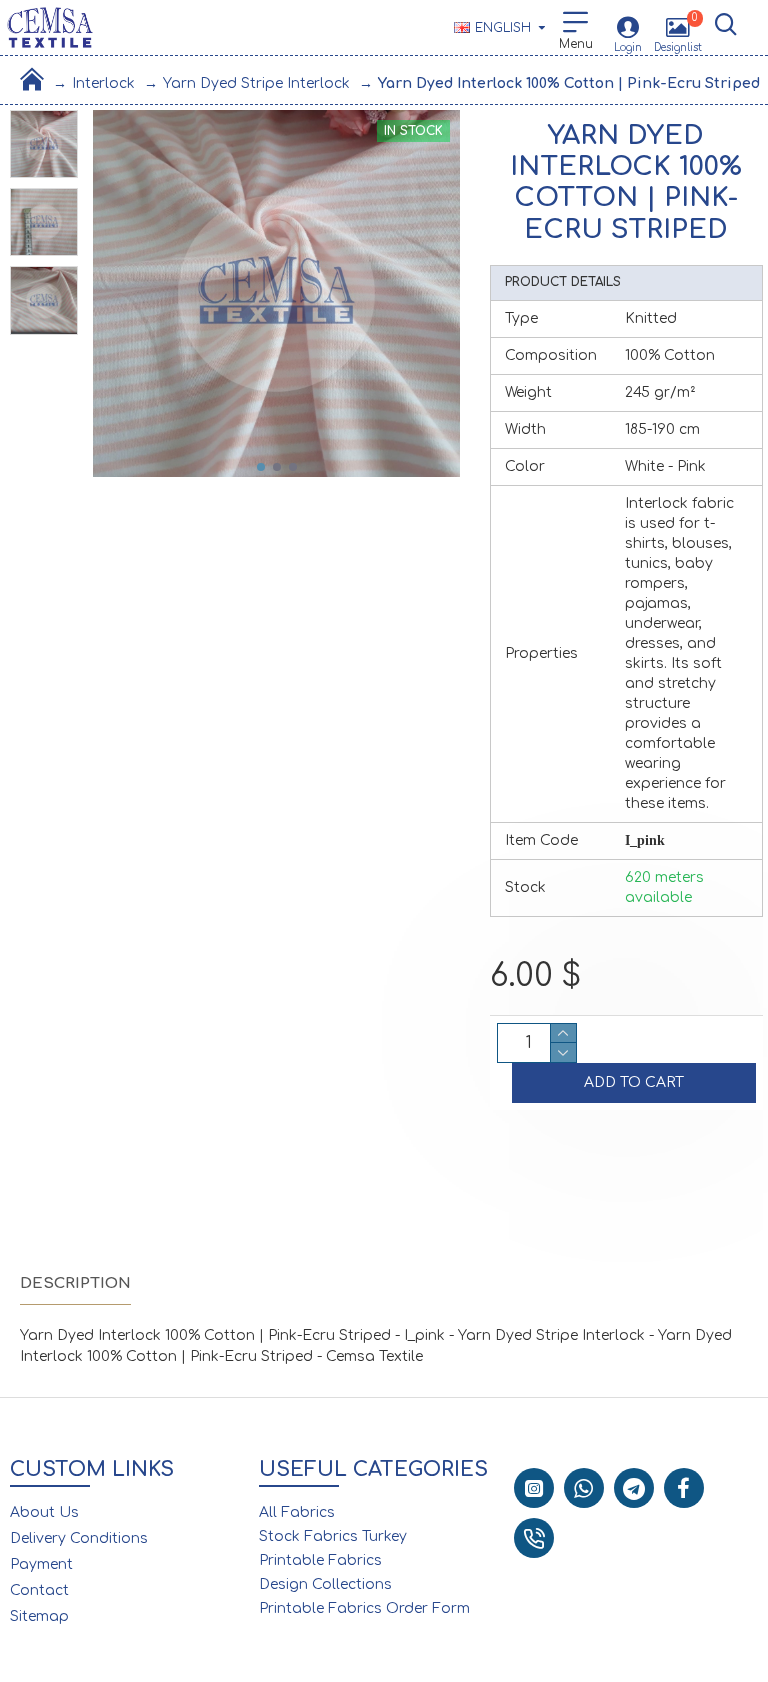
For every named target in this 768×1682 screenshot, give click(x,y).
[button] (261, 467)
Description (75, 1283)
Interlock (103, 83)
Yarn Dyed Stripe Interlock (256, 83)
